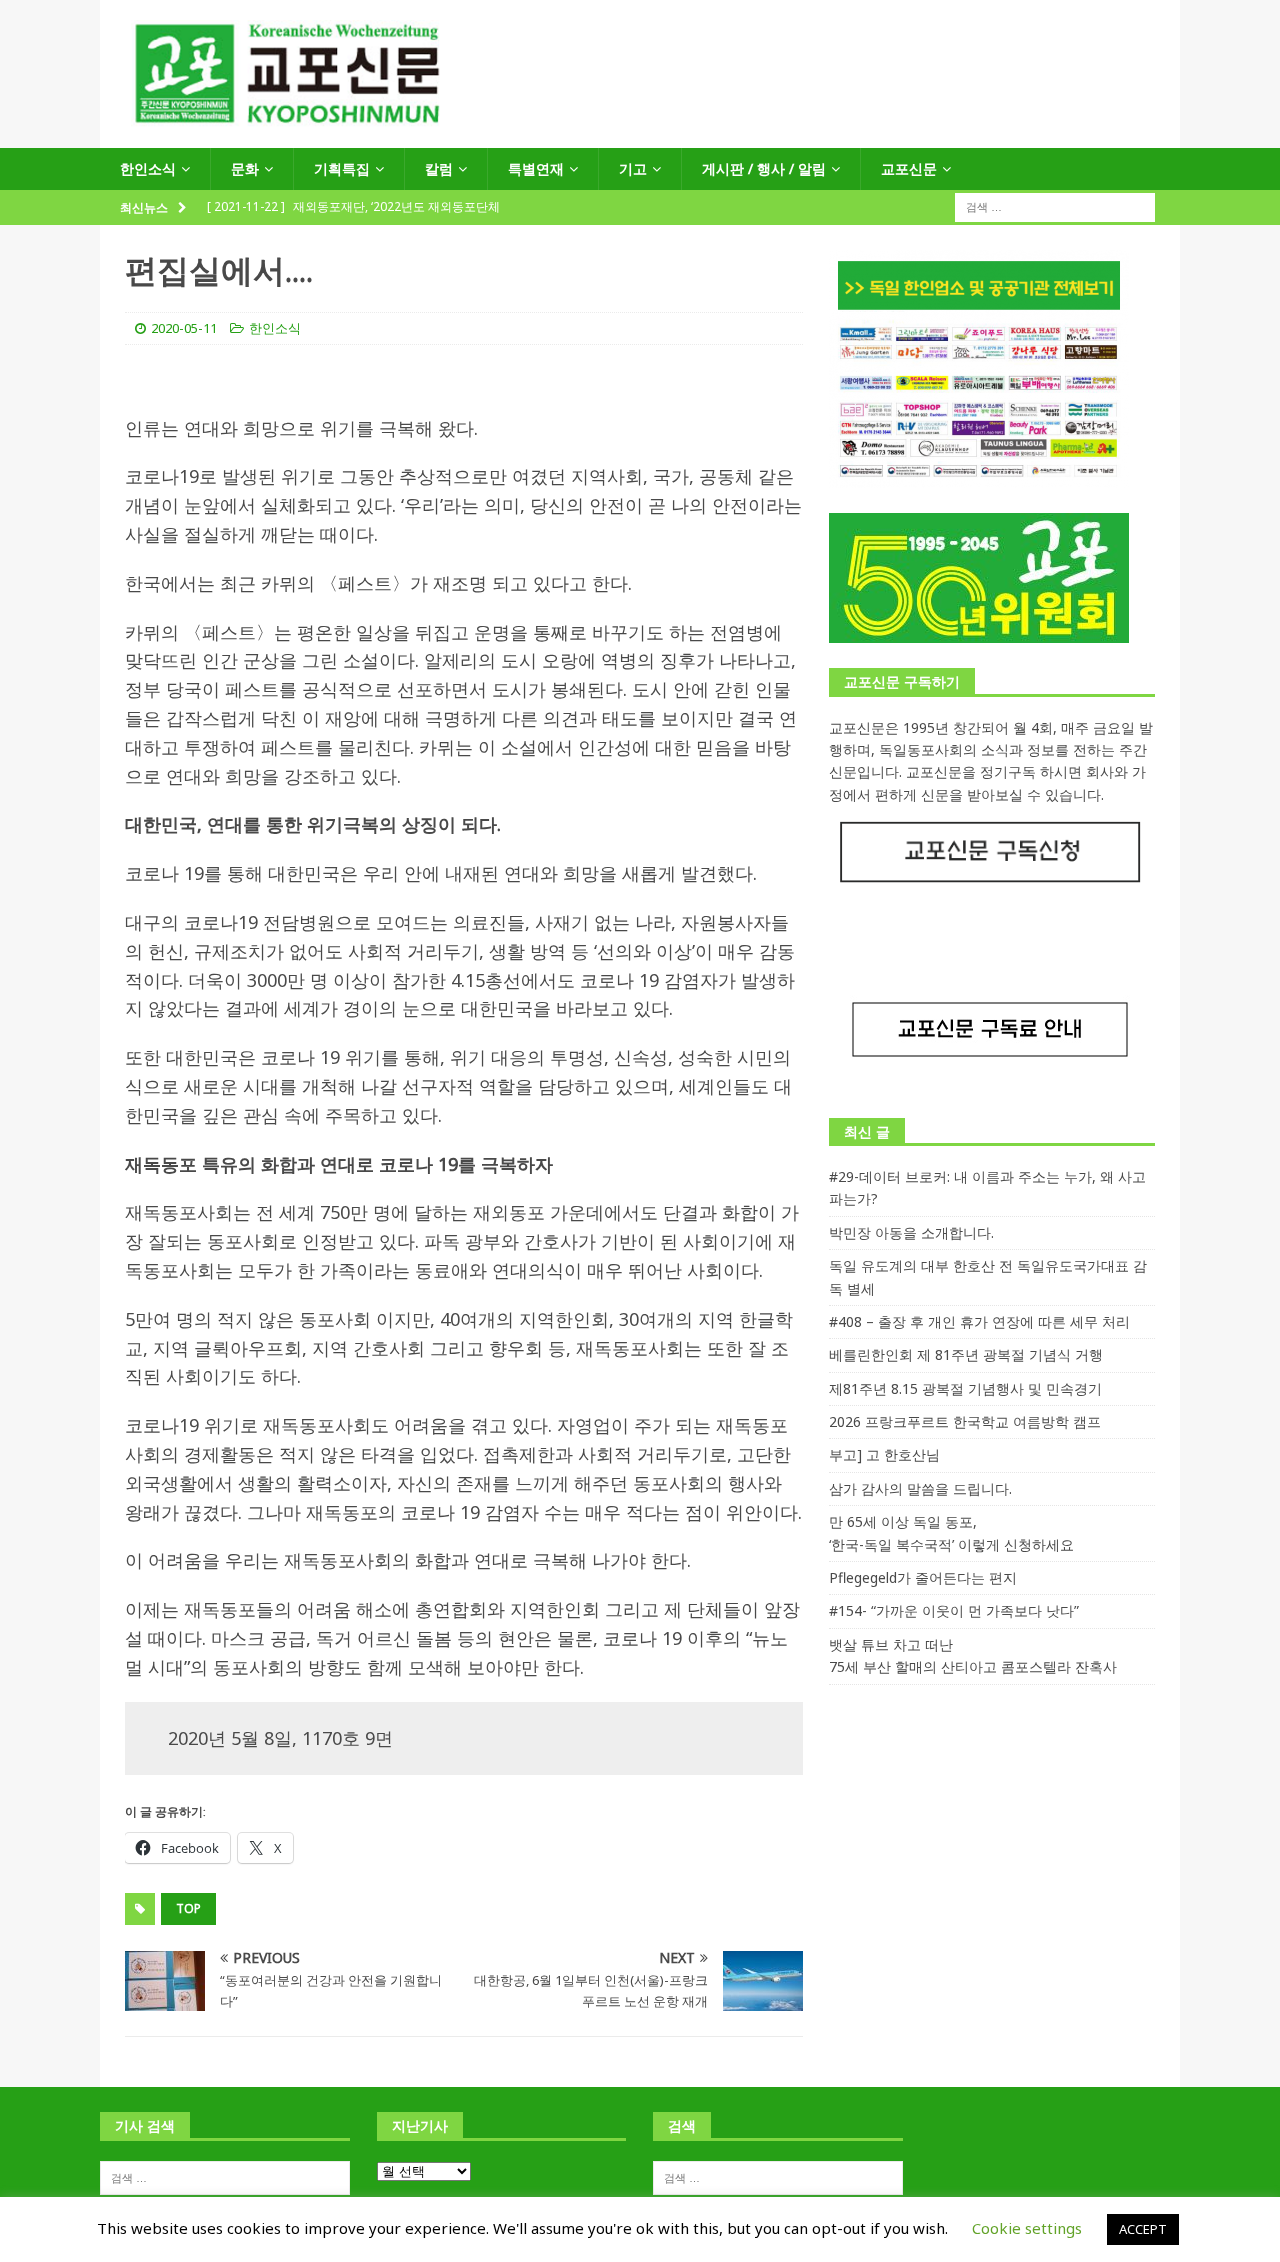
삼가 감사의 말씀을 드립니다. (920, 1488)
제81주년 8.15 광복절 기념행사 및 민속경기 (965, 1388)
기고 (633, 168)
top (188, 1908)
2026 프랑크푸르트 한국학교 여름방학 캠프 (965, 1421)
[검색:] (1055, 206)
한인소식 (148, 168)
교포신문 (909, 168)
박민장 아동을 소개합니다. (911, 1232)
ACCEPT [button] (1143, 2229)
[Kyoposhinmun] (640, 136)
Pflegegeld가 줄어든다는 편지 (923, 1577)
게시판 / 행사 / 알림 (764, 168)
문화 (245, 168)
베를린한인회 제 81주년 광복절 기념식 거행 (966, 1354)
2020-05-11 (184, 328)
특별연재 (536, 168)
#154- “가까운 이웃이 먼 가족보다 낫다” (954, 1610)
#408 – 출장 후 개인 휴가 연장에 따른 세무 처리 (979, 1321)
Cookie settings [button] (1027, 2228)
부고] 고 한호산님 (884, 1454)
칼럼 (439, 168)
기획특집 (342, 168)
